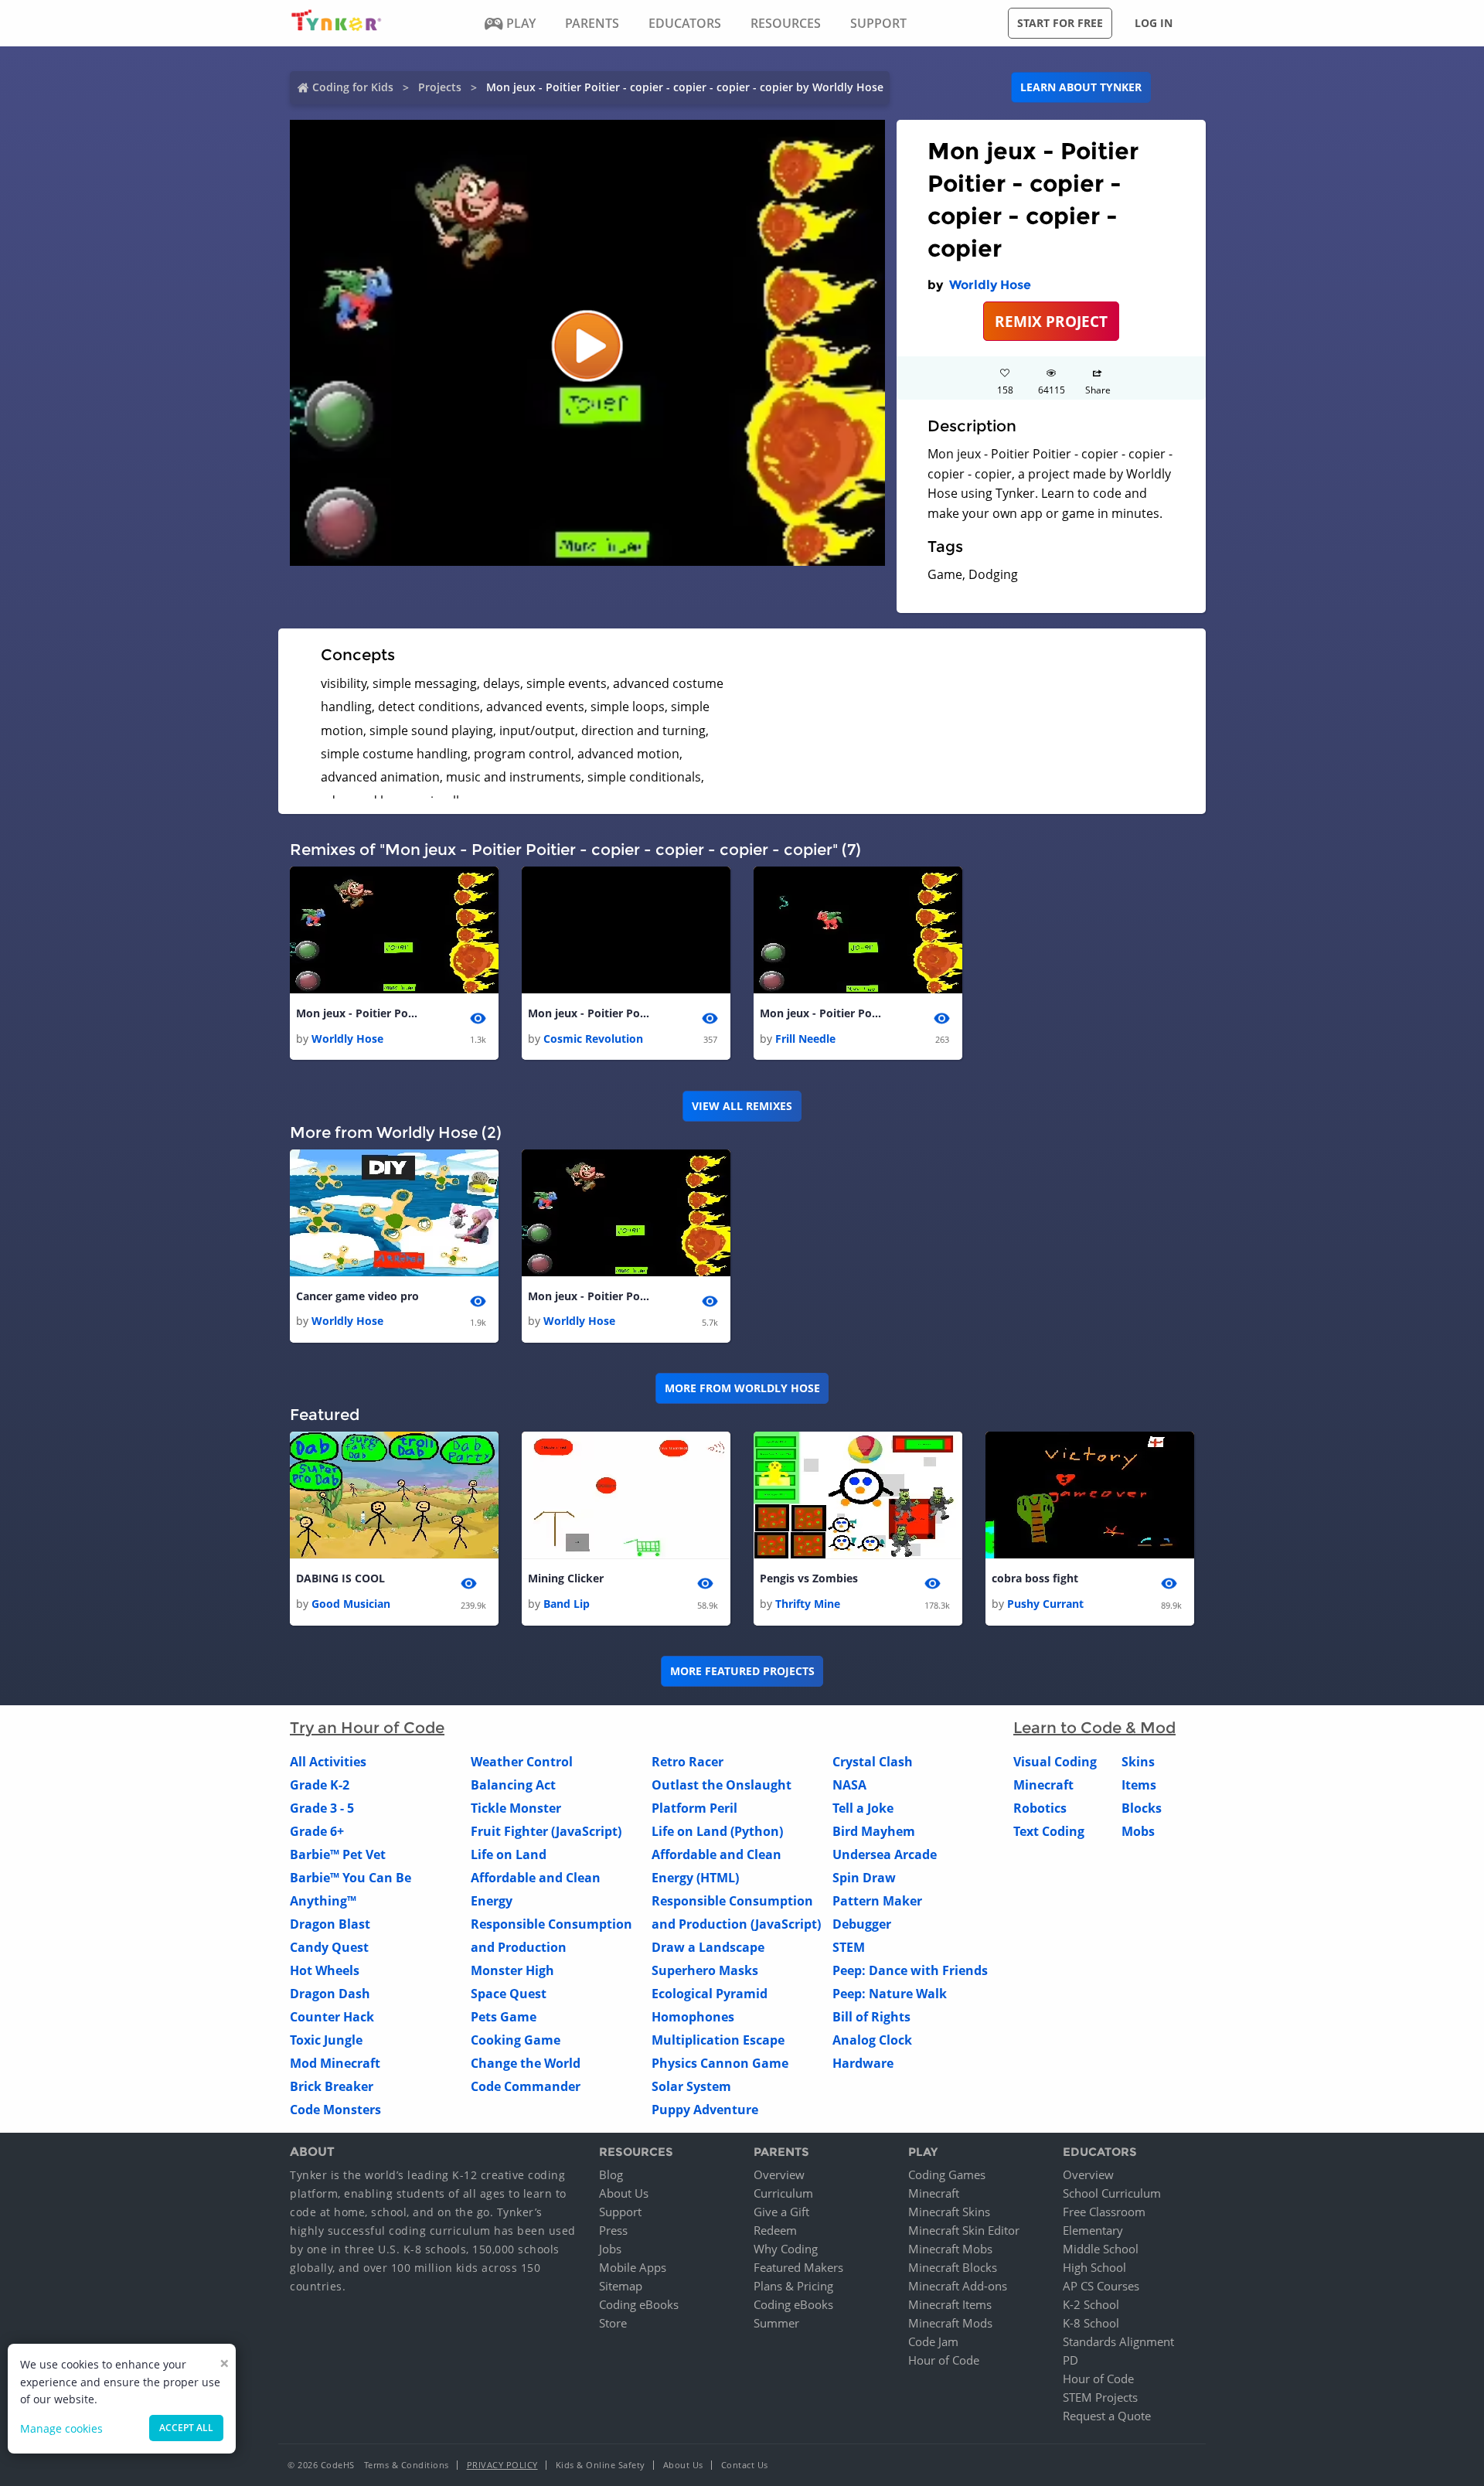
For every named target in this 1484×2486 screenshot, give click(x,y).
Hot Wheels (325, 1970)
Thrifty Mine (808, 1604)
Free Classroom (1104, 2212)
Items (1139, 1785)
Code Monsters (335, 2110)
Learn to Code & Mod (1094, 1728)
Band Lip (567, 1604)
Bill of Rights (871, 2017)
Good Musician (351, 1604)
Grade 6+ (317, 1831)
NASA (849, 1785)
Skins (1138, 1762)
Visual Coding (1055, 1762)
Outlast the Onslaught (722, 1785)
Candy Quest (329, 1947)
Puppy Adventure (705, 2110)
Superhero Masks (705, 1970)
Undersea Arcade (885, 1854)
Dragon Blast (330, 1924)
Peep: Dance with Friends (910, 1970)
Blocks (1142, 1808)
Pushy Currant (1045, 1604)
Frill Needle (805, 1039)
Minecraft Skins (949, 2212)
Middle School (1101, 2249)
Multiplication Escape (718, 2040)
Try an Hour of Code (367, 1728)
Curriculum (783, 2193)
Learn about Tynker (1081, 87)
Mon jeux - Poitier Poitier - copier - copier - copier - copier (358, 1013)
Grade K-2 (320, 1785)
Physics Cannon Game (720, 2063)
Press (613, 2230)
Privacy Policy (502, 2465)
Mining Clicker (566, 1578)
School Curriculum (1112, 2193)
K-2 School (1091, 2304)
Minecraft (1043, 1785)
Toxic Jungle (326, 2040)
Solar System (691, 2086)
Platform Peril (694, 1808)
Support (620, 2212)
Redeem (775, 2230)
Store (613, 2323)
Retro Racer (688, 1762)
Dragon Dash (330, 1994)
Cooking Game (516, 2040)
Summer (776, 2323)
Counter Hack (332, 2017)
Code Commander (526, 2086)
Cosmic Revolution (593, 1039)
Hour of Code (944, 2360)
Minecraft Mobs (950, 2249)
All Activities (328, 1762)
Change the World (526, 2063)
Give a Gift (781, 2212)
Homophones (693, 2017)
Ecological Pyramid (710, 1994)
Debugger (862, 1924)
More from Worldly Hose (742, 1388)
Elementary (1093, 2230)
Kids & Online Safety (601, 2465)
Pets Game (504, 2017)
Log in (1154, 23)
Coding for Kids (353, 87)
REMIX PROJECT (1051, 321)
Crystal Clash (873, 1762)
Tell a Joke (863, 1808)
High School (1094, 2267)
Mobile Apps (633, 2267)
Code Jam (933, 2341)
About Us (624, 2193)
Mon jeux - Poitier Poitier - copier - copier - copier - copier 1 (590, 1013)
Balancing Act (513, 1785)
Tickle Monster (516, 1808)
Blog (611, 2174)
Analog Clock (872, 2040)
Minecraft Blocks (953, 2267)
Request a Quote (1107, 2416)
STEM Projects (1100, 2397)
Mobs (1138, 1831)
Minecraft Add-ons (958, 2286)
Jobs (610, 2249)
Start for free (1060, 23)
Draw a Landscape (708, 1947)
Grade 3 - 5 (322, 1808)
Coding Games (947, 2174)
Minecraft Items (950, 2304)
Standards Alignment (1118, 2341)
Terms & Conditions (407, 2465)
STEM (849, 1947)
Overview (779, 2174)
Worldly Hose (990, 285)
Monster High (512, 1970)
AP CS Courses (1101, 2286)
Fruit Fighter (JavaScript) (546, 1831)
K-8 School (1091, 2323)
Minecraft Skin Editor (964, 2230)
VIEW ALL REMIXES (742, 1106)
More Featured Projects (742, 1671)
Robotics (1040, 1808)
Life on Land (509, 1854)
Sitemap (621, 2286)
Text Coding (1049, 1831)
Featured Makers (798, 2267)
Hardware (863, 2063)
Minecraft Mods (950, 2323)
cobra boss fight (1035, 1578)
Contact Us (745, 2465)
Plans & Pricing (793, 2286)
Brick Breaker (332, 2086)
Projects (440, 87)
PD (1070, 2360)
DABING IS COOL (340, 1578)
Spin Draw (864, 1878)
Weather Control (522, 1762)
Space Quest (509, 1994)
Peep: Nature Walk (890, 1994)
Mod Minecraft (335, 2063)
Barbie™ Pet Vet (338, 1854)
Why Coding (786, 2249)
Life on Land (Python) (717, 1831)
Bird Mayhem (874, 1831)
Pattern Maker (877, 1901)
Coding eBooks (639, 2304)
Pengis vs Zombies (809, 1578)
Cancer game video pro (357, 1296)
